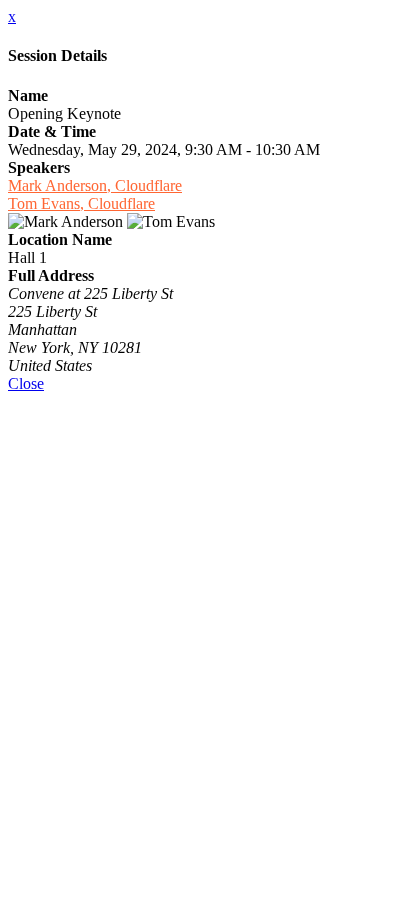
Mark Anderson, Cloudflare (95, 185)
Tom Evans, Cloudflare (81, 203)
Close (26, 383)
